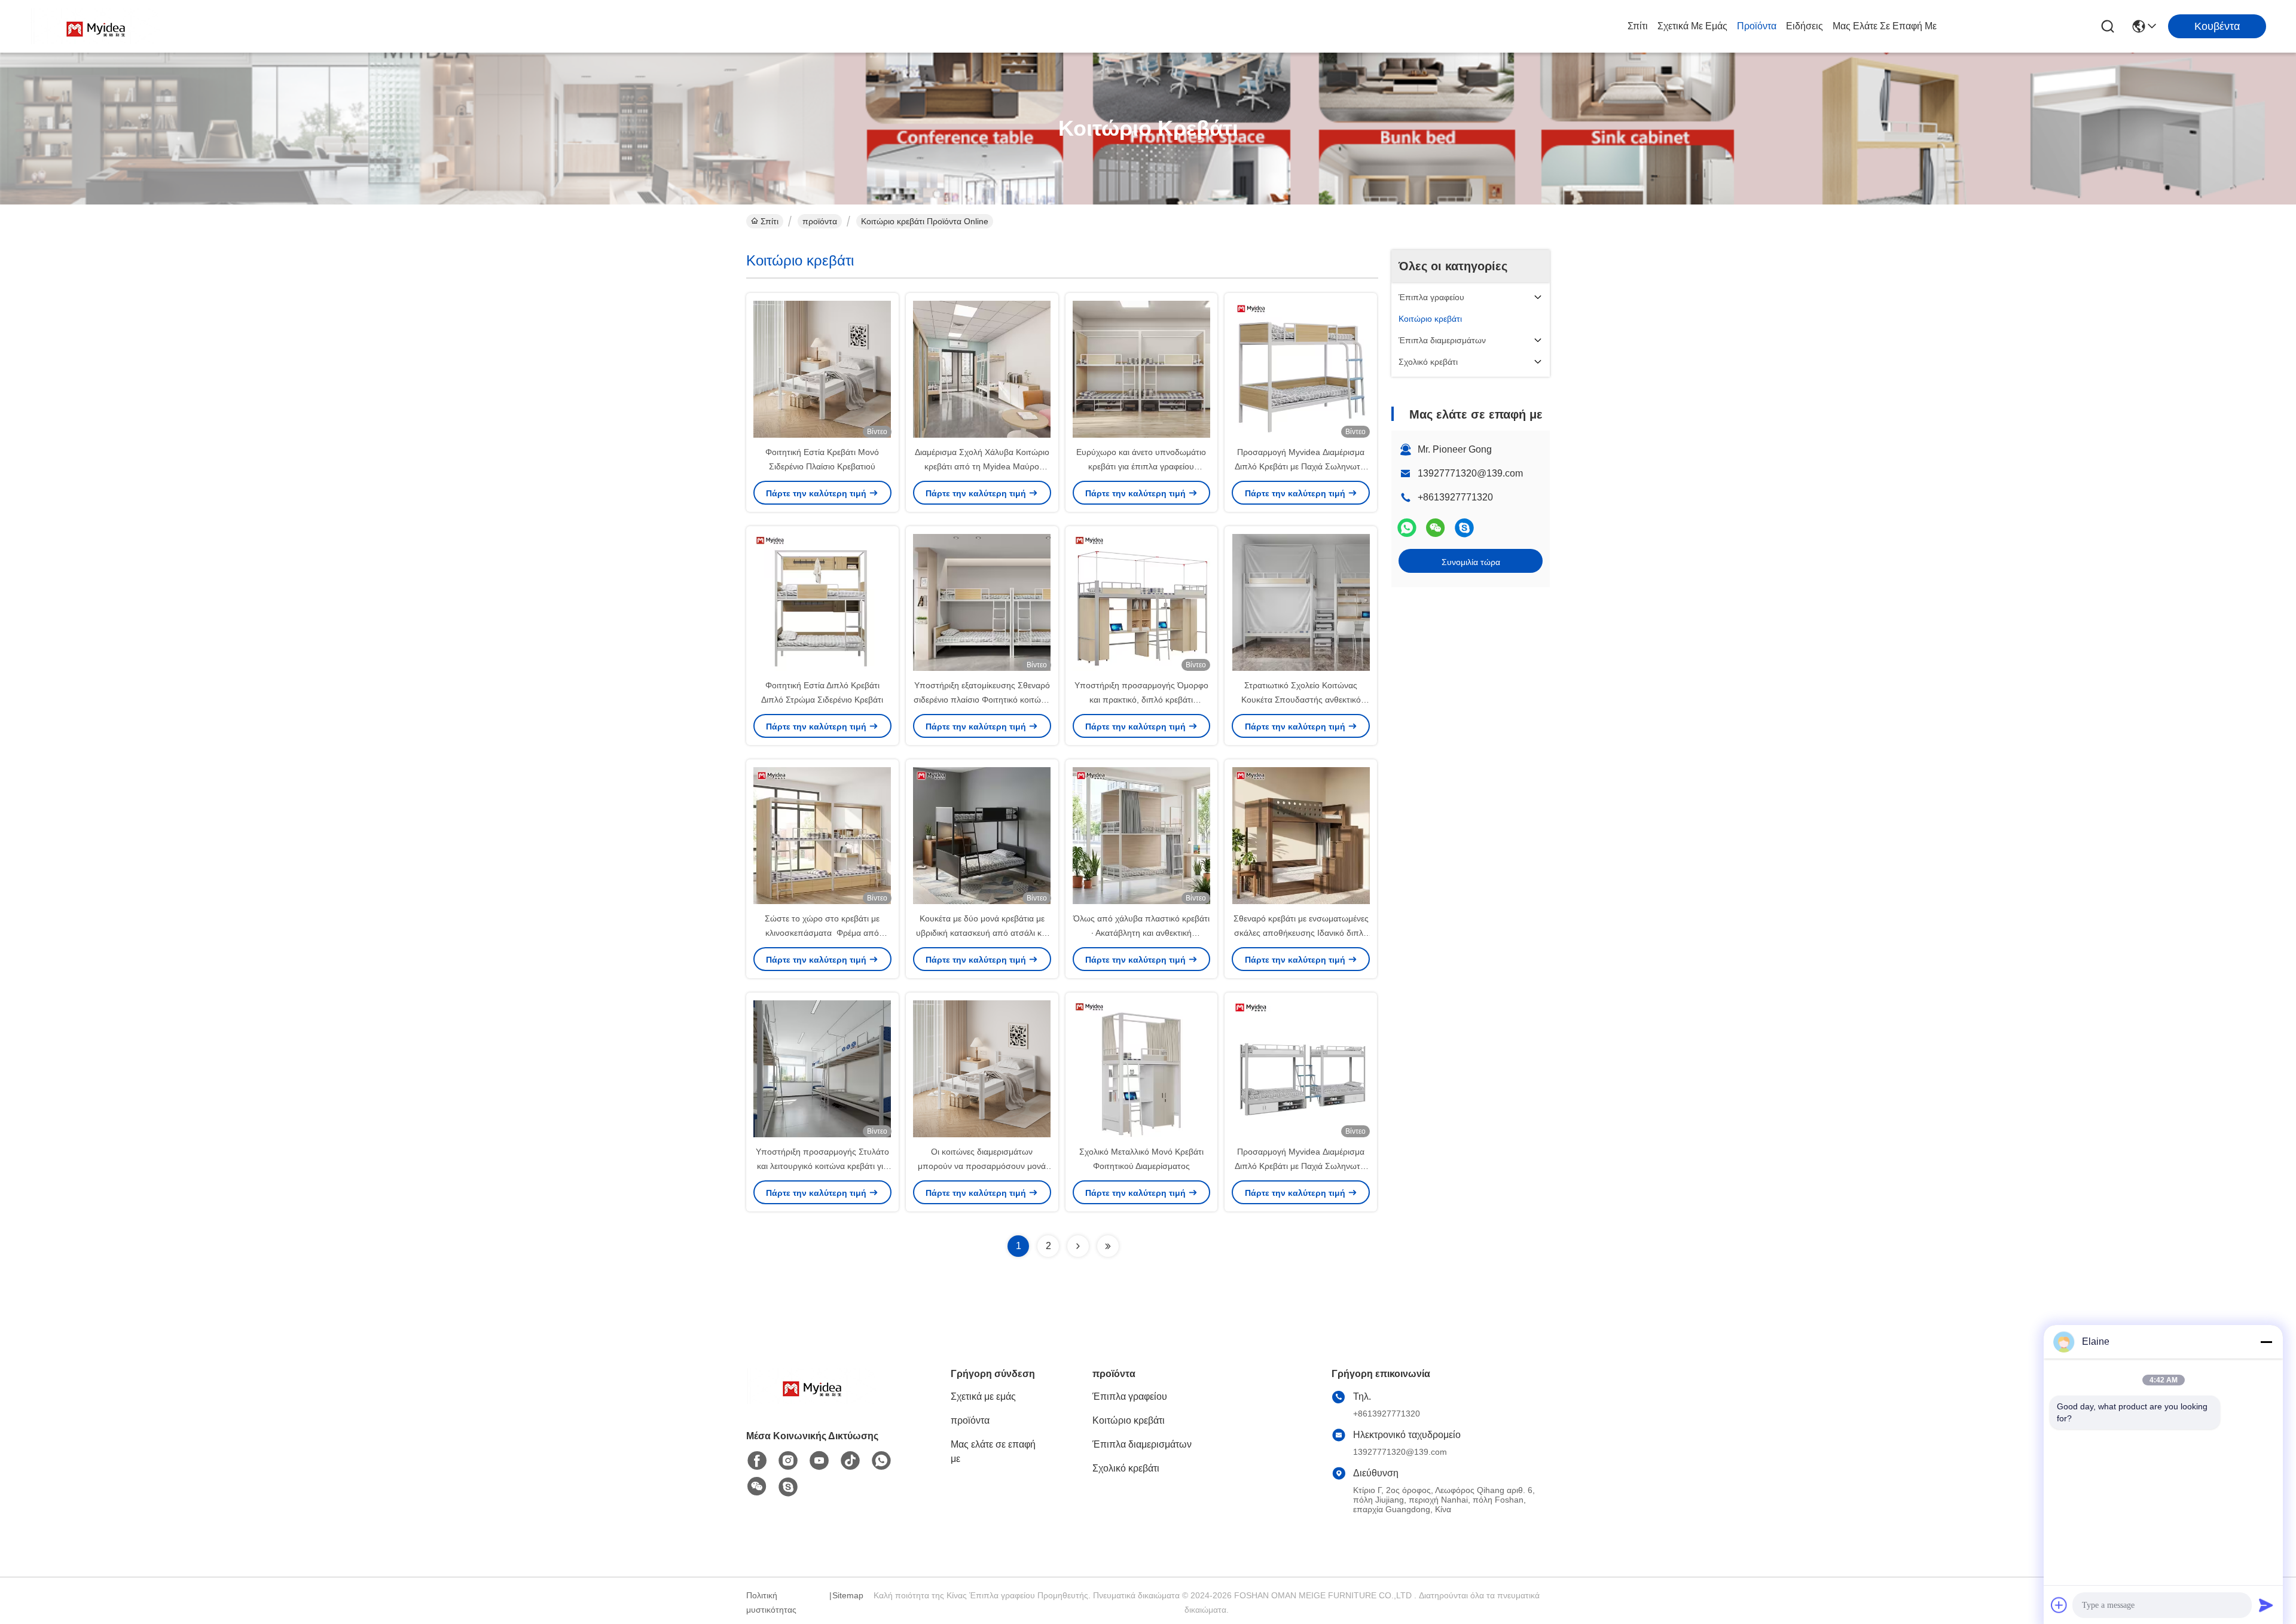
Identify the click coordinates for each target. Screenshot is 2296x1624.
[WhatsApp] (1407, 528)
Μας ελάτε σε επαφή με (1885, 26)
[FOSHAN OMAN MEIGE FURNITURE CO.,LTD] (96, 26)
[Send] (2266, 1605)
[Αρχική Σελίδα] (812, 1401)
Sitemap (848, 1595)
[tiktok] (850, 1461)
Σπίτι (1638, 26)
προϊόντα (1757, 26)
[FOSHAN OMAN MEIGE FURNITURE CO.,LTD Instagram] (788, 1461)
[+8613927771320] (1464, 528)
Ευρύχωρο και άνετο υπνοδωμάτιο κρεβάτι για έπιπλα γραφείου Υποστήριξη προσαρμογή (1141, 466)
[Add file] (2059, 1605)
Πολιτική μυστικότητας (771, 1602)
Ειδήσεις (1805, 26)
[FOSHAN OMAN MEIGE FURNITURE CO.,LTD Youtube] (819, 1461)
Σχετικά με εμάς (1692, 26)
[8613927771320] (881, 1461)
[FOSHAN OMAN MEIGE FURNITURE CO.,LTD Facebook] (757, 1461)
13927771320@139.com (1470, 473)
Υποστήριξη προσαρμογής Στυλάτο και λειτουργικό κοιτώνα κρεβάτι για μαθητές (822, 1166)
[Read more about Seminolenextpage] (1078, 1246)
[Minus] (2266, 1342)
